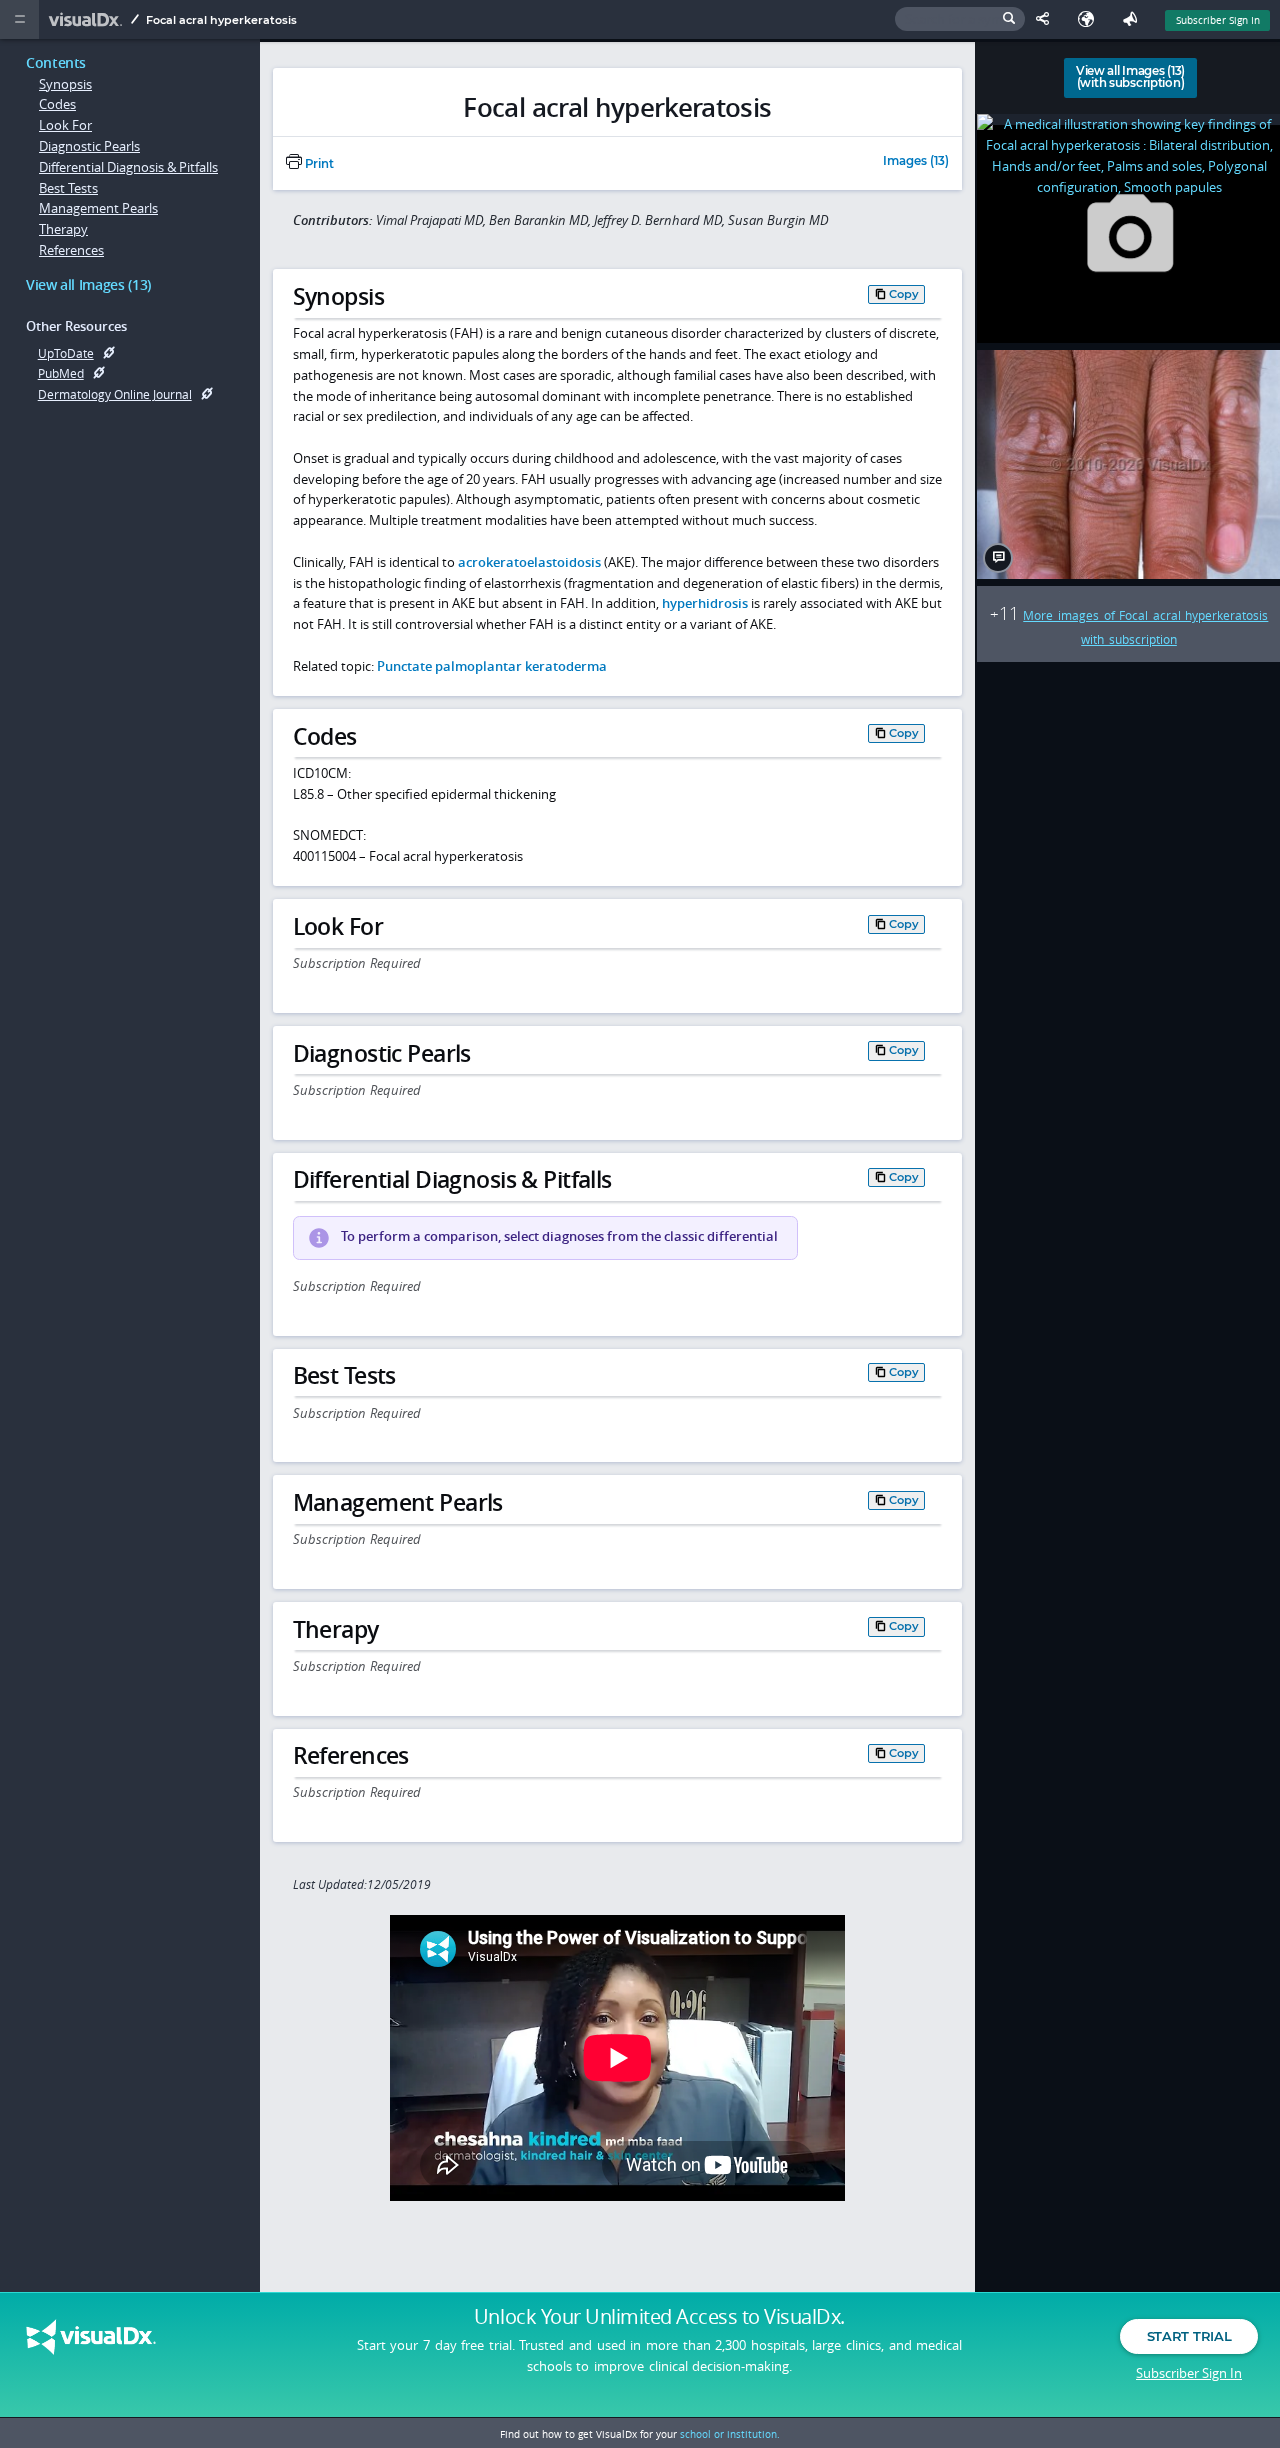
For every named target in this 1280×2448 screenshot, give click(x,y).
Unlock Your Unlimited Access (659, 2317)
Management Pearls (98, 208)
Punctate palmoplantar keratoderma (492, 666)
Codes (57, 104)
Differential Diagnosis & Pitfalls (128, 167)
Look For (65, 125)
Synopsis (65, 84)
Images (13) (916, 162)
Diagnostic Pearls (89, 146)
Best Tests (68, 188)
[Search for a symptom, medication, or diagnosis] (960, 19)
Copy (904, 293)
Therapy (63, 229)
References (71, 250)
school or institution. (730, 2434)
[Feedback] (1134, 19)
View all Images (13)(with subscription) (1130, 77)
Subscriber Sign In (1218, 20)
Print (318, 164)
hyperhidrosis (705, 603)
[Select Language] (1091, 19)
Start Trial (1189, 2336)
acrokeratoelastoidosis (529, 562)
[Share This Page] (1047, 19)
